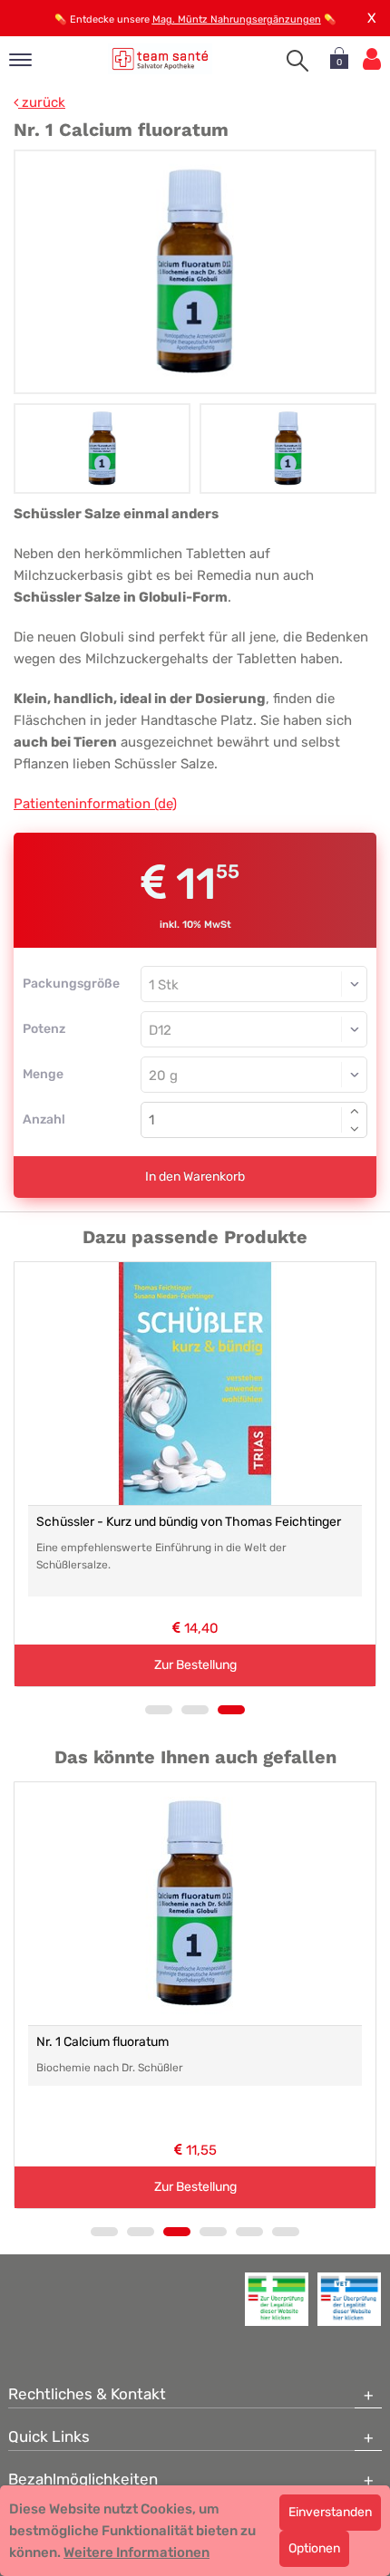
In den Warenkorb (195, 1177)
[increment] (355, 1111)
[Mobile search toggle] (297, 61)
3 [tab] (231, 1710)
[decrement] (355, 1129)
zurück (42, 102)
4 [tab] (213, 2232)
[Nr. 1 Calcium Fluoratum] (195, 272)
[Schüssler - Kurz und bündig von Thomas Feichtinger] (195, 1384)
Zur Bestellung (195, 1665)
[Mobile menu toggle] (20, 61)
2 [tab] (195, 1710)
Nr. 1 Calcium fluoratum (102, 2042)
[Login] (372, 59)
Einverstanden (330, 2512)
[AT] (160, 58)
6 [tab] (286, 2232)
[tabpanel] (195, 1474)
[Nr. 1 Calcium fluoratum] (195, 1904)
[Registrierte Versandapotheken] (277, 2299)
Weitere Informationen (136, 2552)
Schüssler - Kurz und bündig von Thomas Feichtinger (189, 1522)
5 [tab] (249, 2232)
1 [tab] (159, 1710)
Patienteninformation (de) (95, 804)
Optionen (314, 2548)
